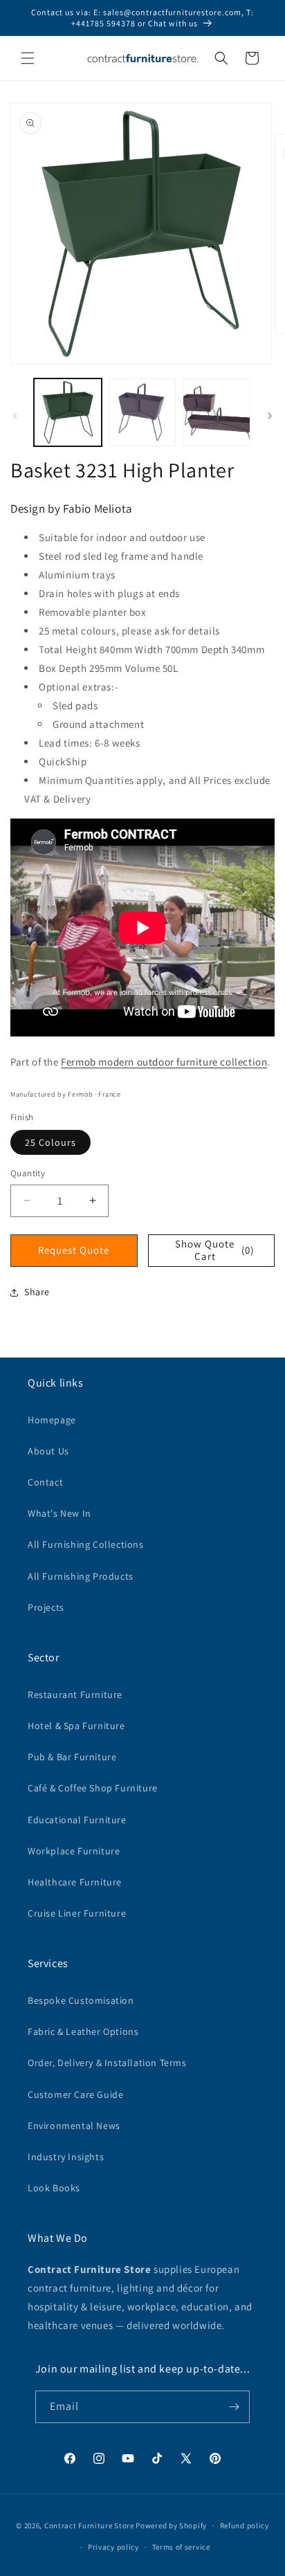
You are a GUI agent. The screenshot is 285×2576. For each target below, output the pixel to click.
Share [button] (37, 1292)
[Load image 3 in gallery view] (217, 412)
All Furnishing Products (81, 1576)
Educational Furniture (77, 1820)
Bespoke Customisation (81, 2000)
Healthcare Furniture (75, 1882)
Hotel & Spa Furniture (76, 1726)
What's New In (59, 1513)
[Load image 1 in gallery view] (68, 412)
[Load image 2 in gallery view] (142, 412)
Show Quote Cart (214, 1250)
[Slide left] (15, 416)
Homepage (52, 1420)
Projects (46, 1607)
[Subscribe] (234, 2407)
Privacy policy (113, 2547)
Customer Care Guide (75, 2094)
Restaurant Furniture (75, 1695)
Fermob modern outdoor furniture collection (164, 1062)
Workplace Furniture (74, 1851)
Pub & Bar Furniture (72, 1757)
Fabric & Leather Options (83, 2031)
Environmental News (74, 2126)
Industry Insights (66, 2157)
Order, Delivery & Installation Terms (107, 2063)
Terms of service (181, 2547)
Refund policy (245, 2525)
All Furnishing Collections (86, 1544)
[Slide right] (270, 416)
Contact (45, 1482)
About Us (48, 1451)
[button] (28, 58)
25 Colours (50, 1142)
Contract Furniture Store (89, 2525)
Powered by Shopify (171, 2525)
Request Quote (74, 1250)
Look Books (54, 2188)
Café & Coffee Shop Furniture (93, 1788)
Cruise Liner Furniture (77, 1913)
